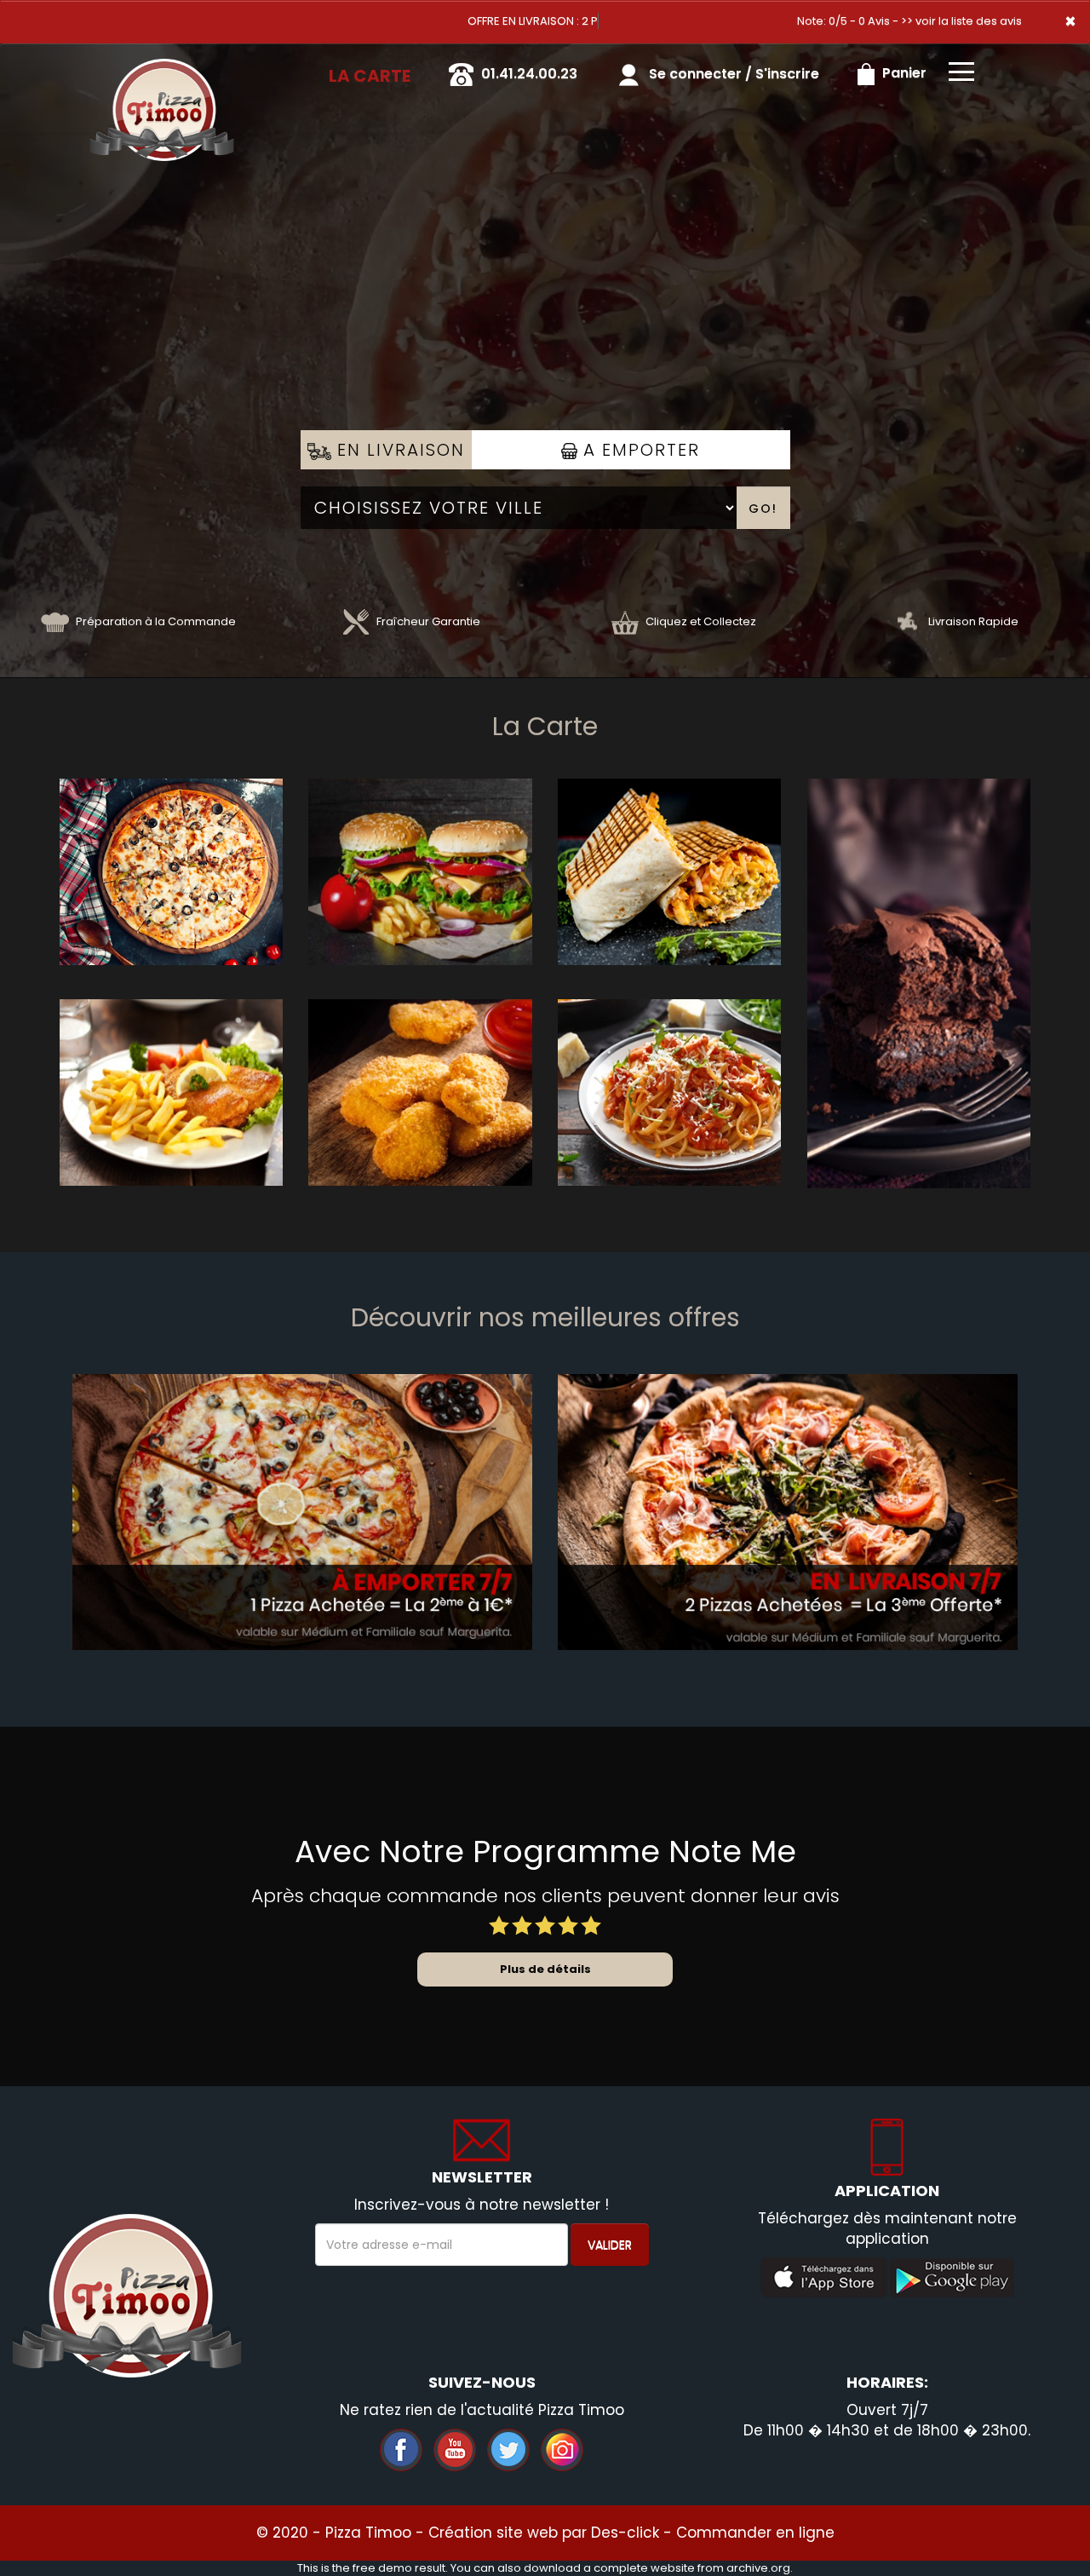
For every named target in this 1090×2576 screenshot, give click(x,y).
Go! (763, 509)
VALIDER (610, 2245)
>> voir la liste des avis (961, 21)
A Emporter (639, 450)
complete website (644, 2568)
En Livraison (398, 450)
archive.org (758, 2568)
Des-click (625, 2533)
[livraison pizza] (162, 67)
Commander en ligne (755, 2533)
